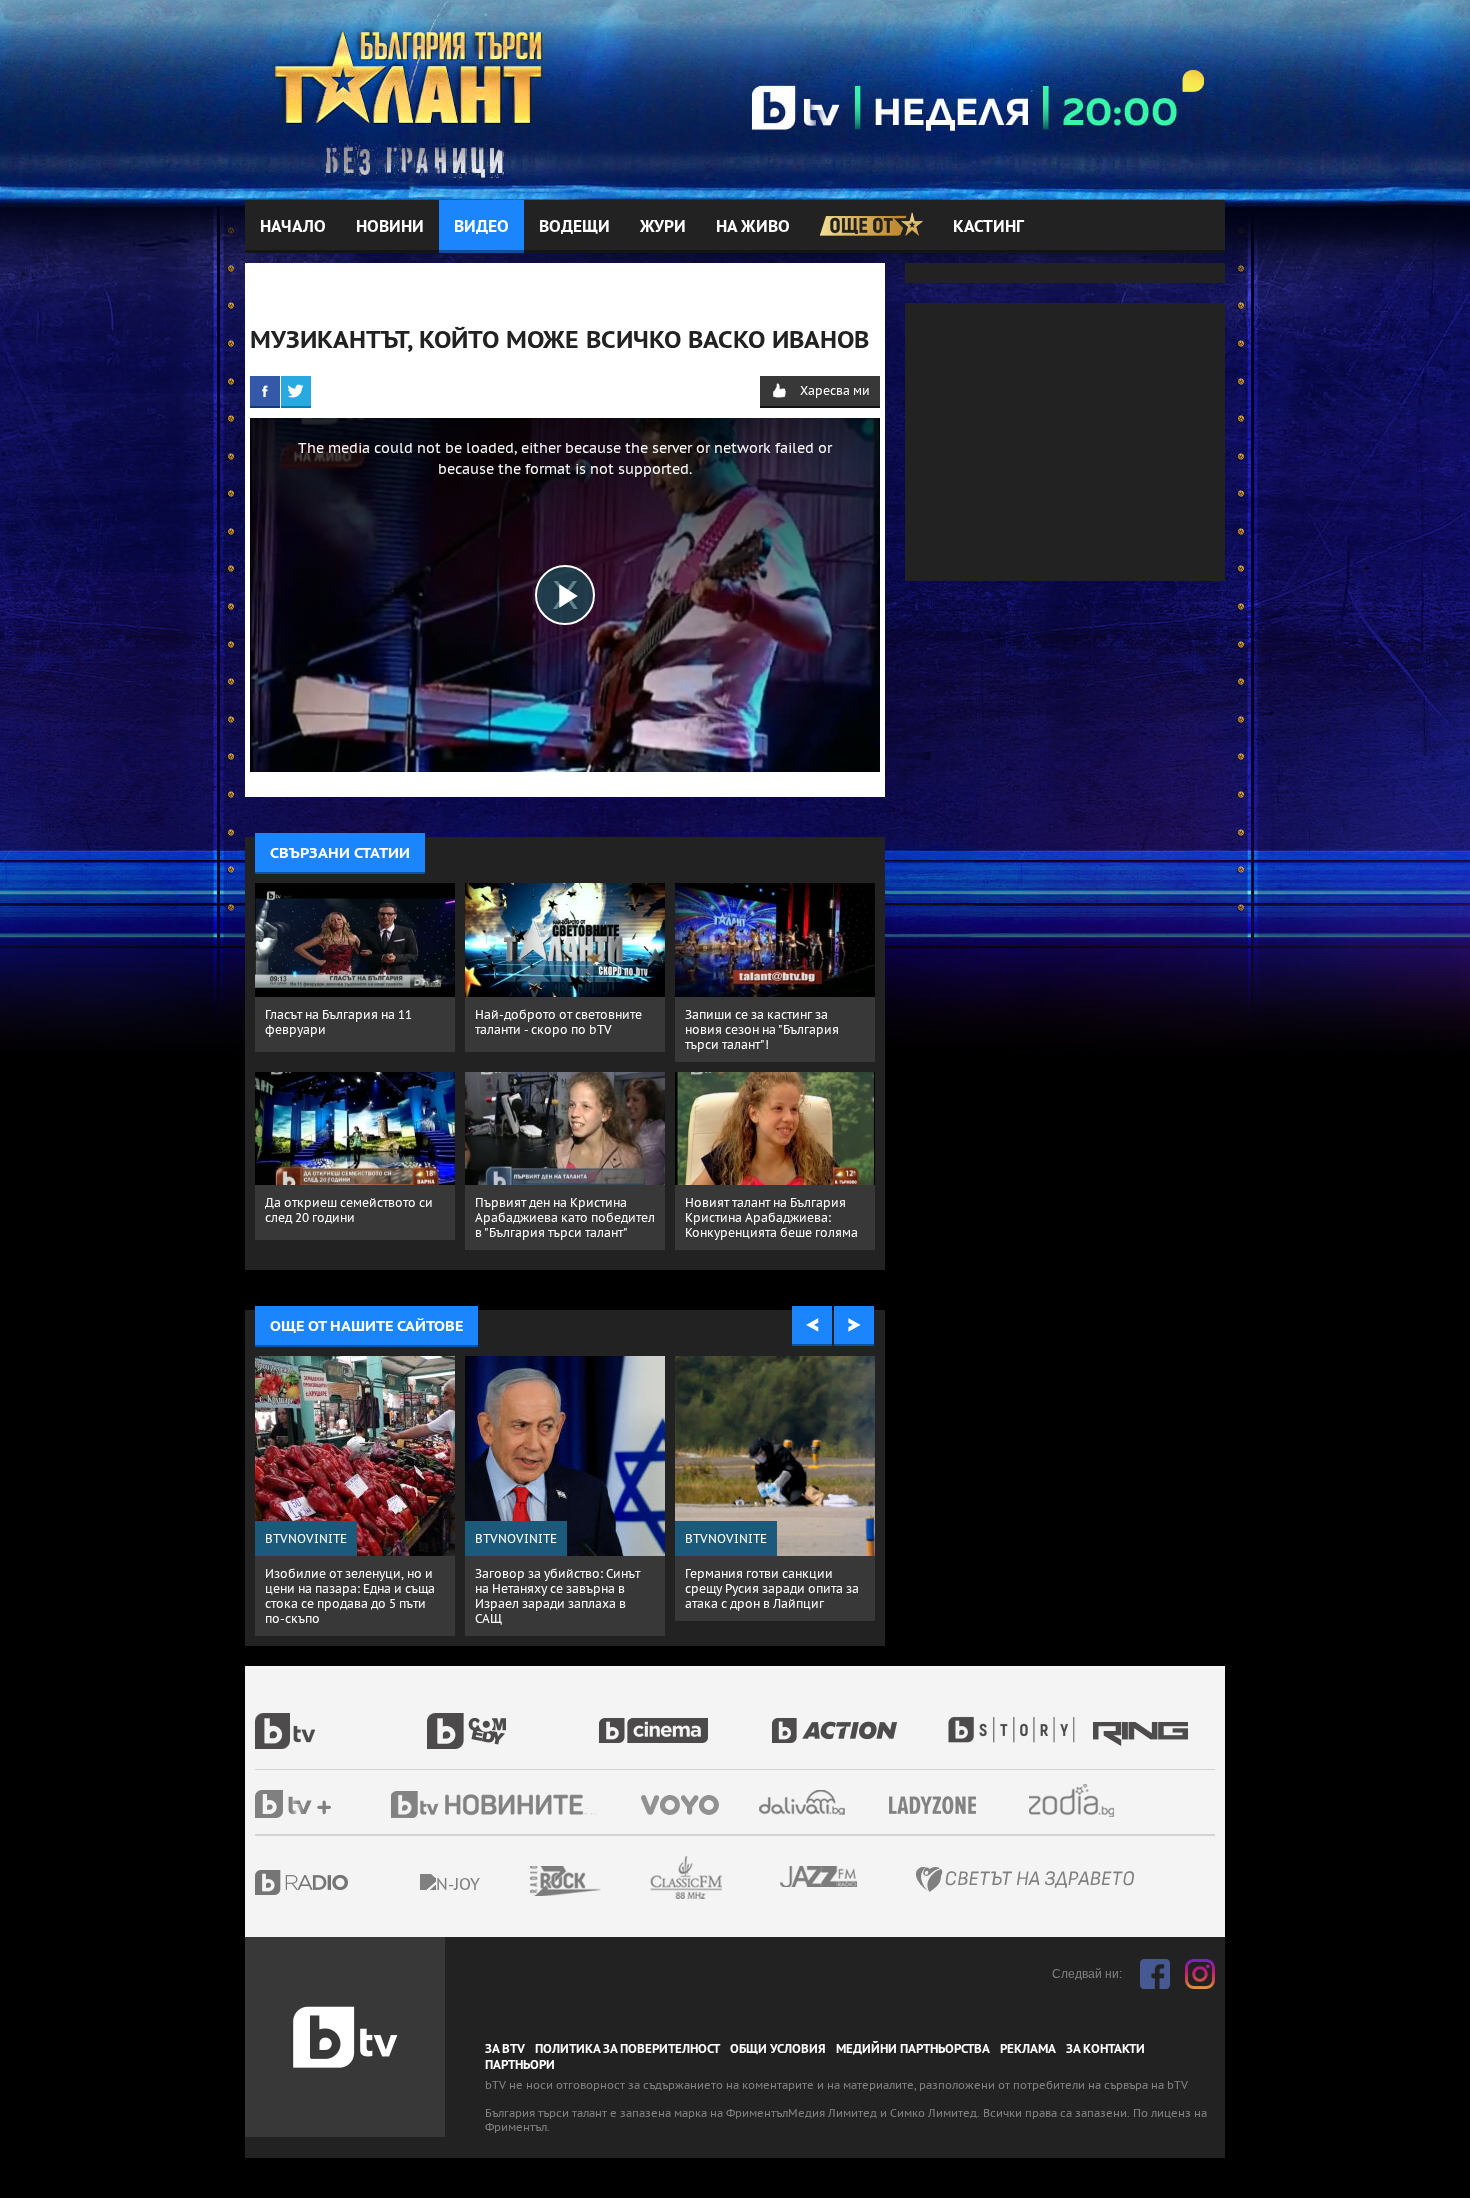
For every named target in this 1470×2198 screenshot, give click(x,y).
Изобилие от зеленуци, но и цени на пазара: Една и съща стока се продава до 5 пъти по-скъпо (350, 1596)
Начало (293, 226)
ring (1143, 1720)
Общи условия (778, 2049)
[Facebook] (265, 391)
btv (341, 1720)
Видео (481, 226)
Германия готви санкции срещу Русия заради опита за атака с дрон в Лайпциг (772, 1588)
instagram (1200, 1974)
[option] (355, 1496)
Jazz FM (820, 1876)
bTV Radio (342, 1882)
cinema (685, 1720)
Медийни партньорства (913, 2049)
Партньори (520, 2065)
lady (1018, 1720)
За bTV (505, 2049)
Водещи (574, 226)
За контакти (1105, 2049)
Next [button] (854, 1326)
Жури (663, 226)
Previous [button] (812, 1326)
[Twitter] (296, 391)
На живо (753, 226)
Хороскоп (1089, 1800)
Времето (804, 1802)
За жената (939, 1806)
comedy (513, 1720)
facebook (1155, 1974)
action (857, 1720)
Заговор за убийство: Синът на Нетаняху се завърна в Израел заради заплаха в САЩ (557, 1596)
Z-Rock (620, 1881)
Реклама (1028, 2049)
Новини (390, 226)
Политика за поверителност (627, 2049)
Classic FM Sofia (740, 1878)
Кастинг (988, 226)
